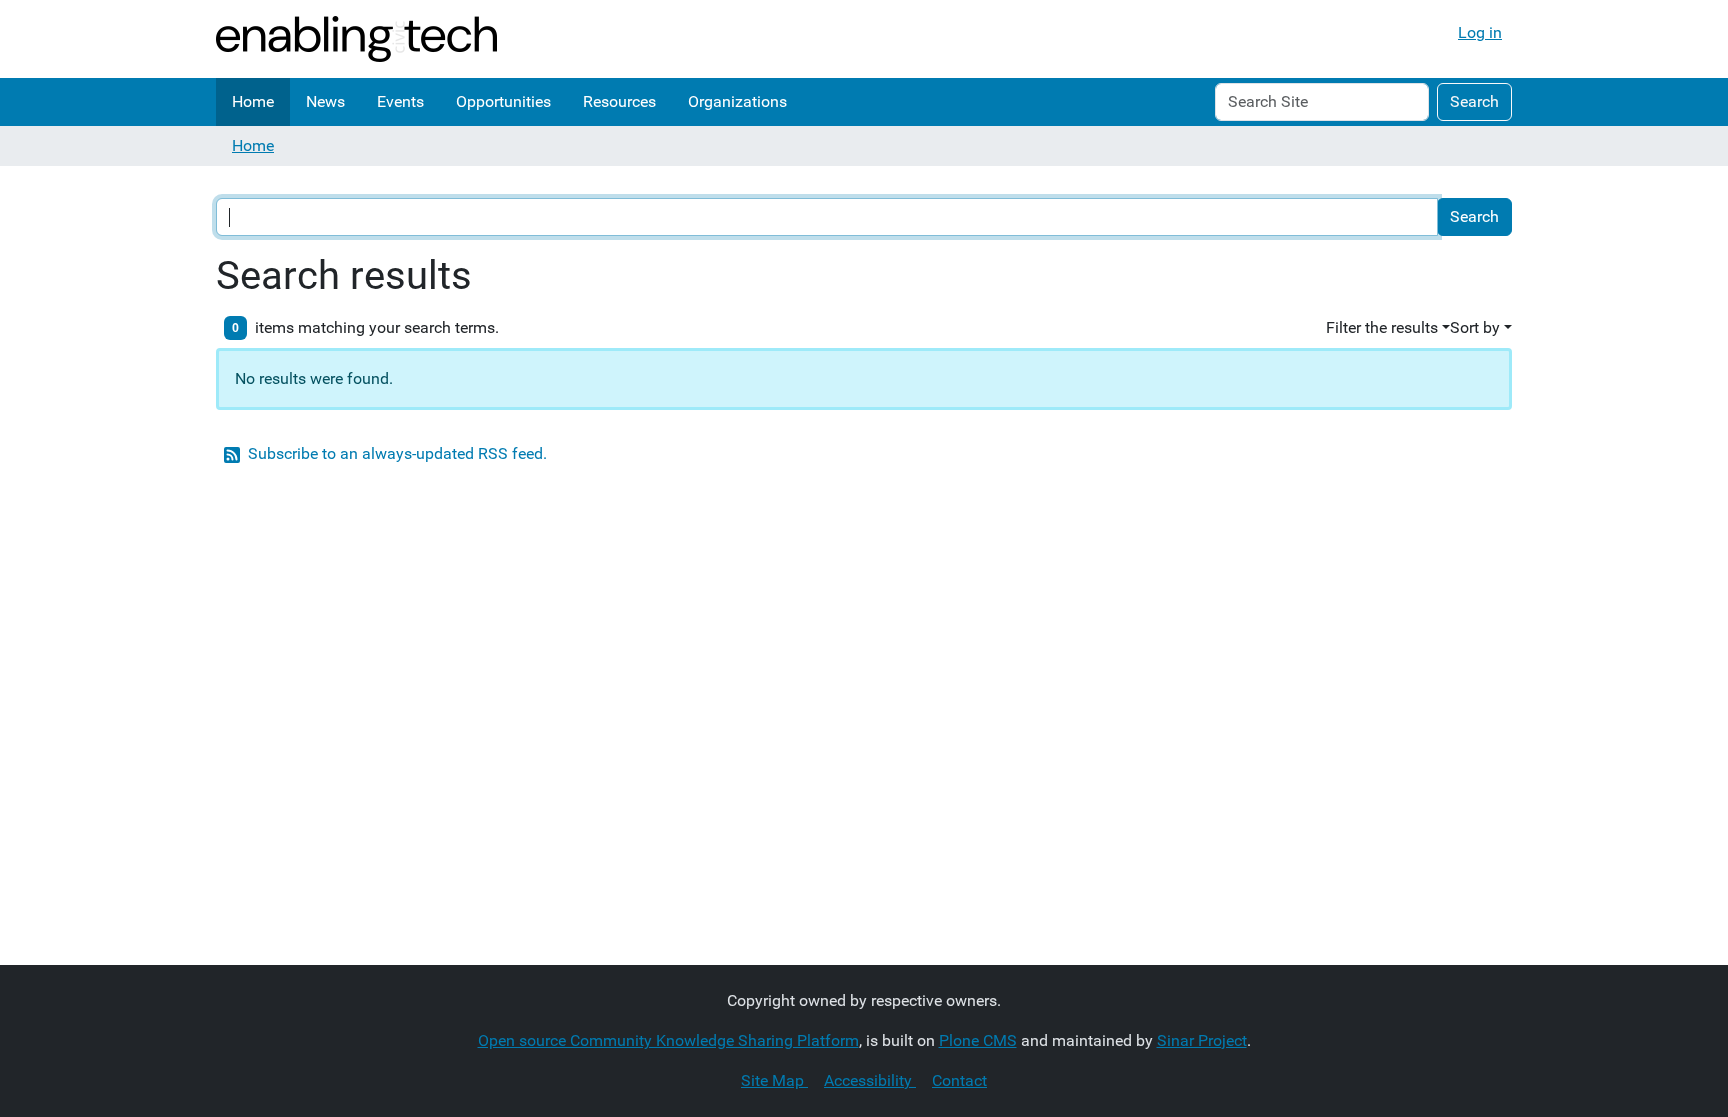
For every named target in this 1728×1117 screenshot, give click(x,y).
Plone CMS (978, 1040)
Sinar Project (1202, 1040)
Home (253, 101)
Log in (1480, 32)
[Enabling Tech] (356, 39)
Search (1474, 101)
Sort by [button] (1475, 327)
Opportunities (503, 101)
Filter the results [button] (1382, 327)
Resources (619, 101)
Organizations (737, 101)
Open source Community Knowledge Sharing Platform (668, 1040)
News (325, 101)
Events (400, 101)
